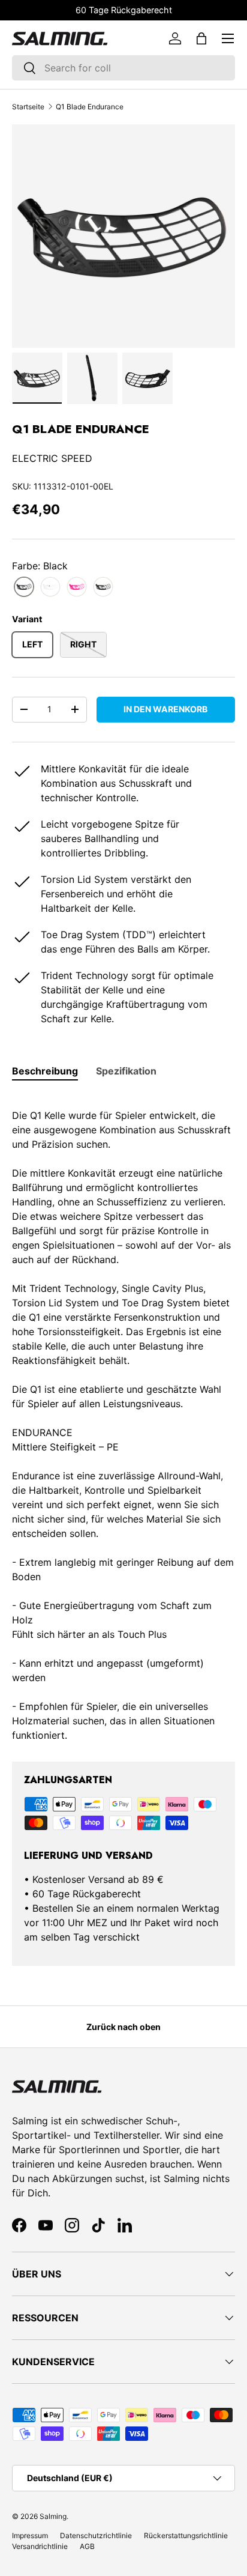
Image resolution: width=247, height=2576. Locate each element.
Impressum (30, 2535)
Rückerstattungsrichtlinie (186, 2535)
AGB (87, 2546)
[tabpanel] (123, 1418)
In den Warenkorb (165, 709)
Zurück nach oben (123, 2027)
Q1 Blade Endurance (90, 107)
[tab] (45, 1071)
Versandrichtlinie (40, 2546)
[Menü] (228, 38)
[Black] (24, 587)
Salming (53, 2516)
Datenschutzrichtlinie (96, 2535)
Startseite (28, 107)
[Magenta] (77, 587)
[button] (201, 38)
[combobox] (123, 68)
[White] (50, 587)
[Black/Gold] (103, 587)
